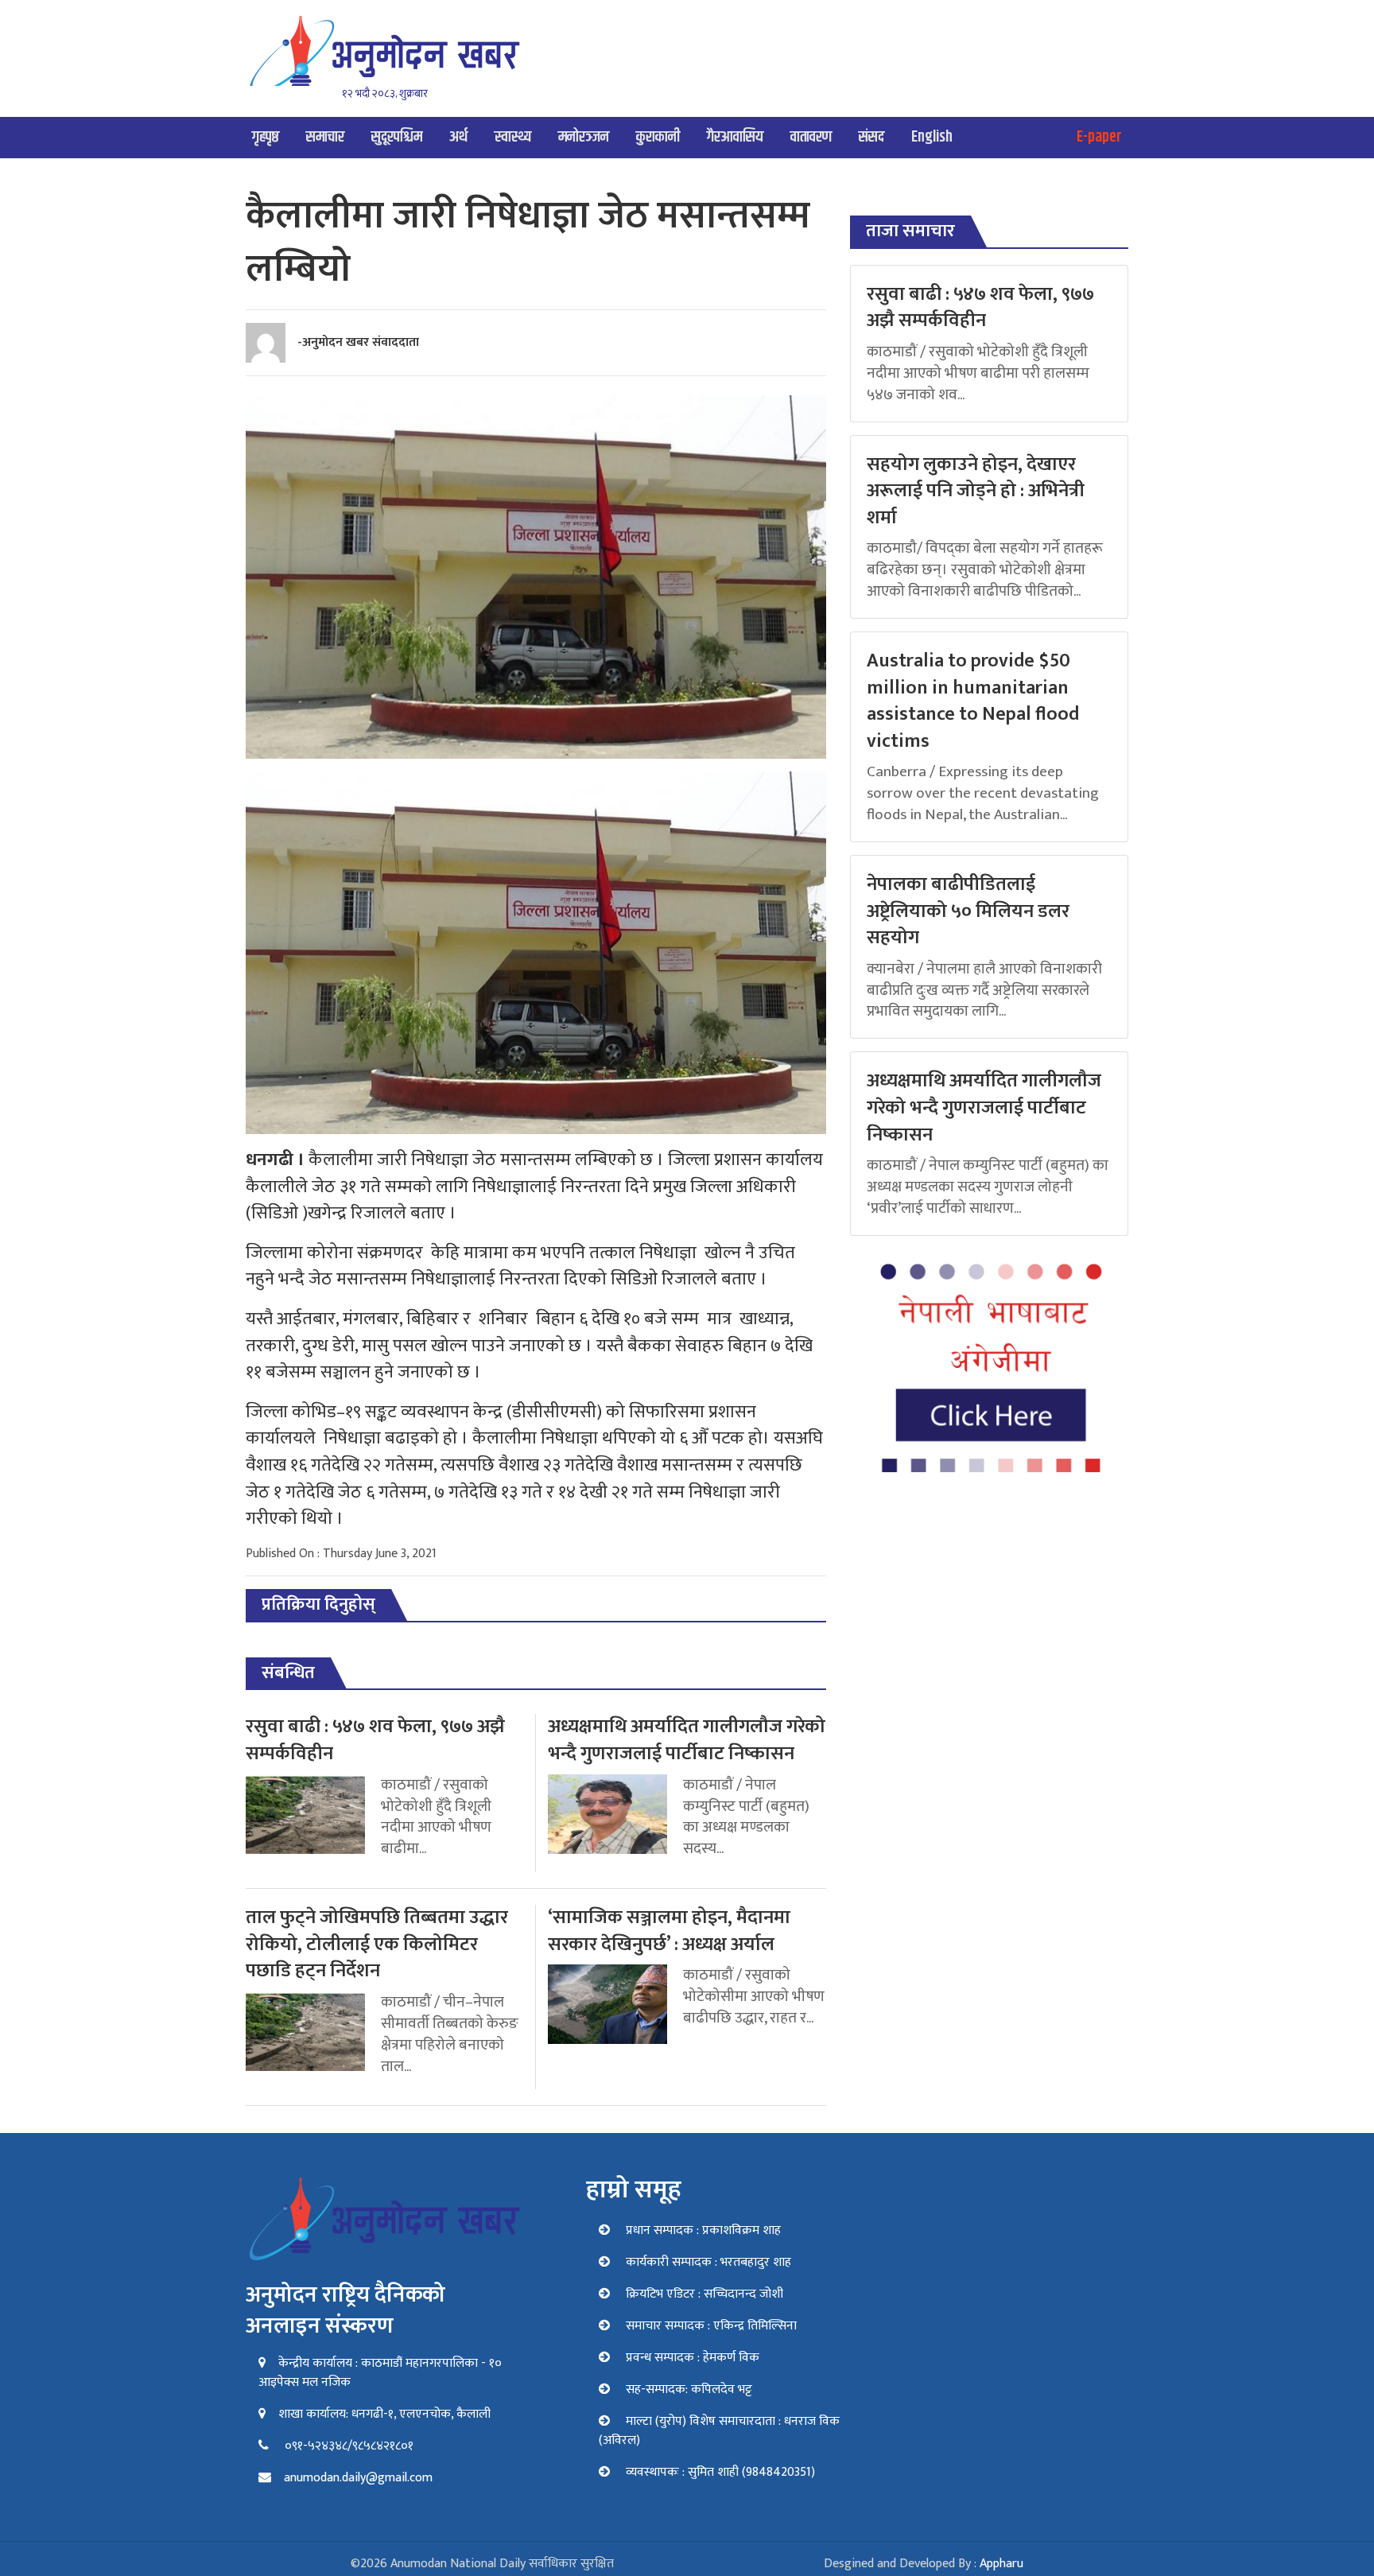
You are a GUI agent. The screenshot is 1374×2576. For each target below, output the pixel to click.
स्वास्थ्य (513, 137)
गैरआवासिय (735, 137)
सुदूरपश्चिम (397, 137)
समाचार (325, 137)
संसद (871, 137)
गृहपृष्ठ (266, 137)
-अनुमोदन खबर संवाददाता (358, 342)
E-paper (1099, 137)
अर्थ (458, 137)
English (932, 137)
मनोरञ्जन (584, 137)
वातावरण (811, 137)
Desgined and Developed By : (924, 2564)
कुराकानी (658, 137)
